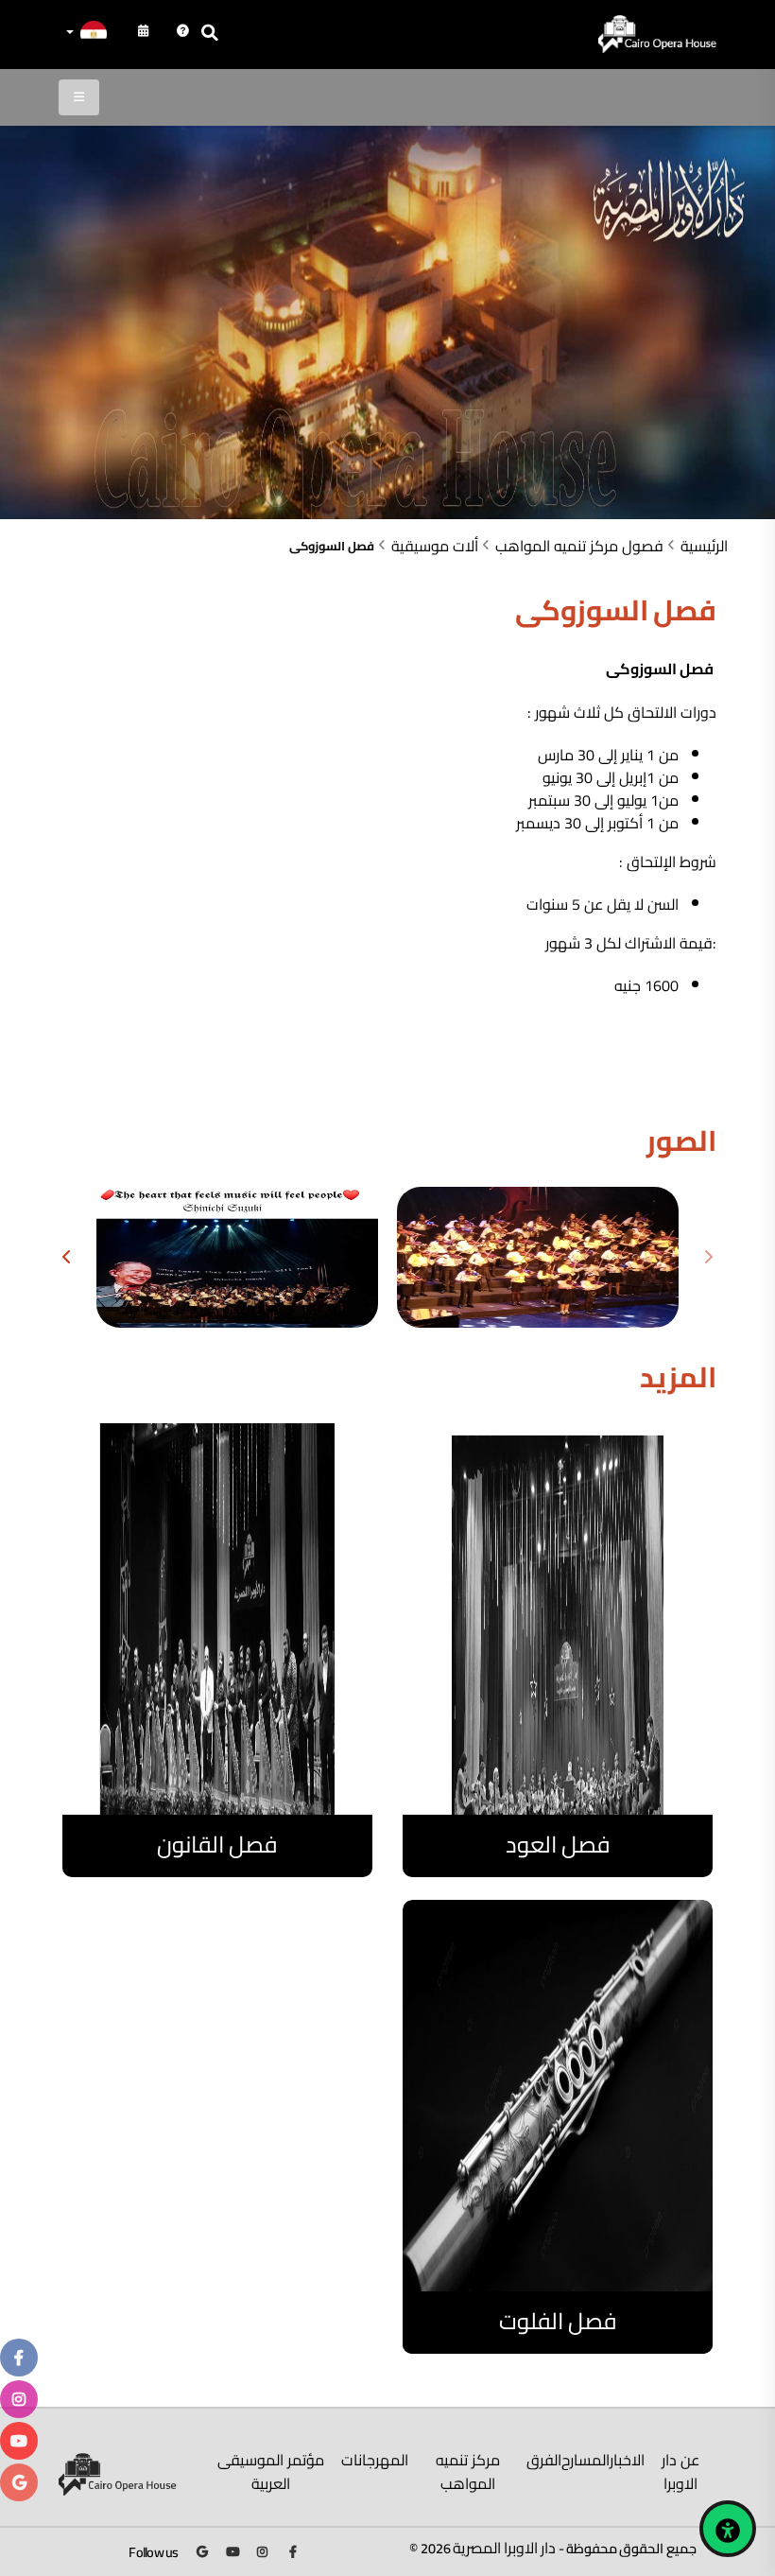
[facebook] (19, 2358)
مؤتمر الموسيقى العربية (271, 2472)
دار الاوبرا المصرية (505, 2548)
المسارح (586, 2460)
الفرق (544, 2460)
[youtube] (19, 2441)
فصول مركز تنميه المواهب (579, 546)
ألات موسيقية (435, 546)
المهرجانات (375, 2460)
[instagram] (19, 2399)
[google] (19, 2482)
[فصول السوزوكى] (538, 1257)
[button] (85, 34)
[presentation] (707, 1258)
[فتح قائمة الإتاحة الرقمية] (728, 2529)
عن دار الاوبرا (680, 2472)
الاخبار (627, 2460)
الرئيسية (704, 546)
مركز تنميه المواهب (468, 2472)
